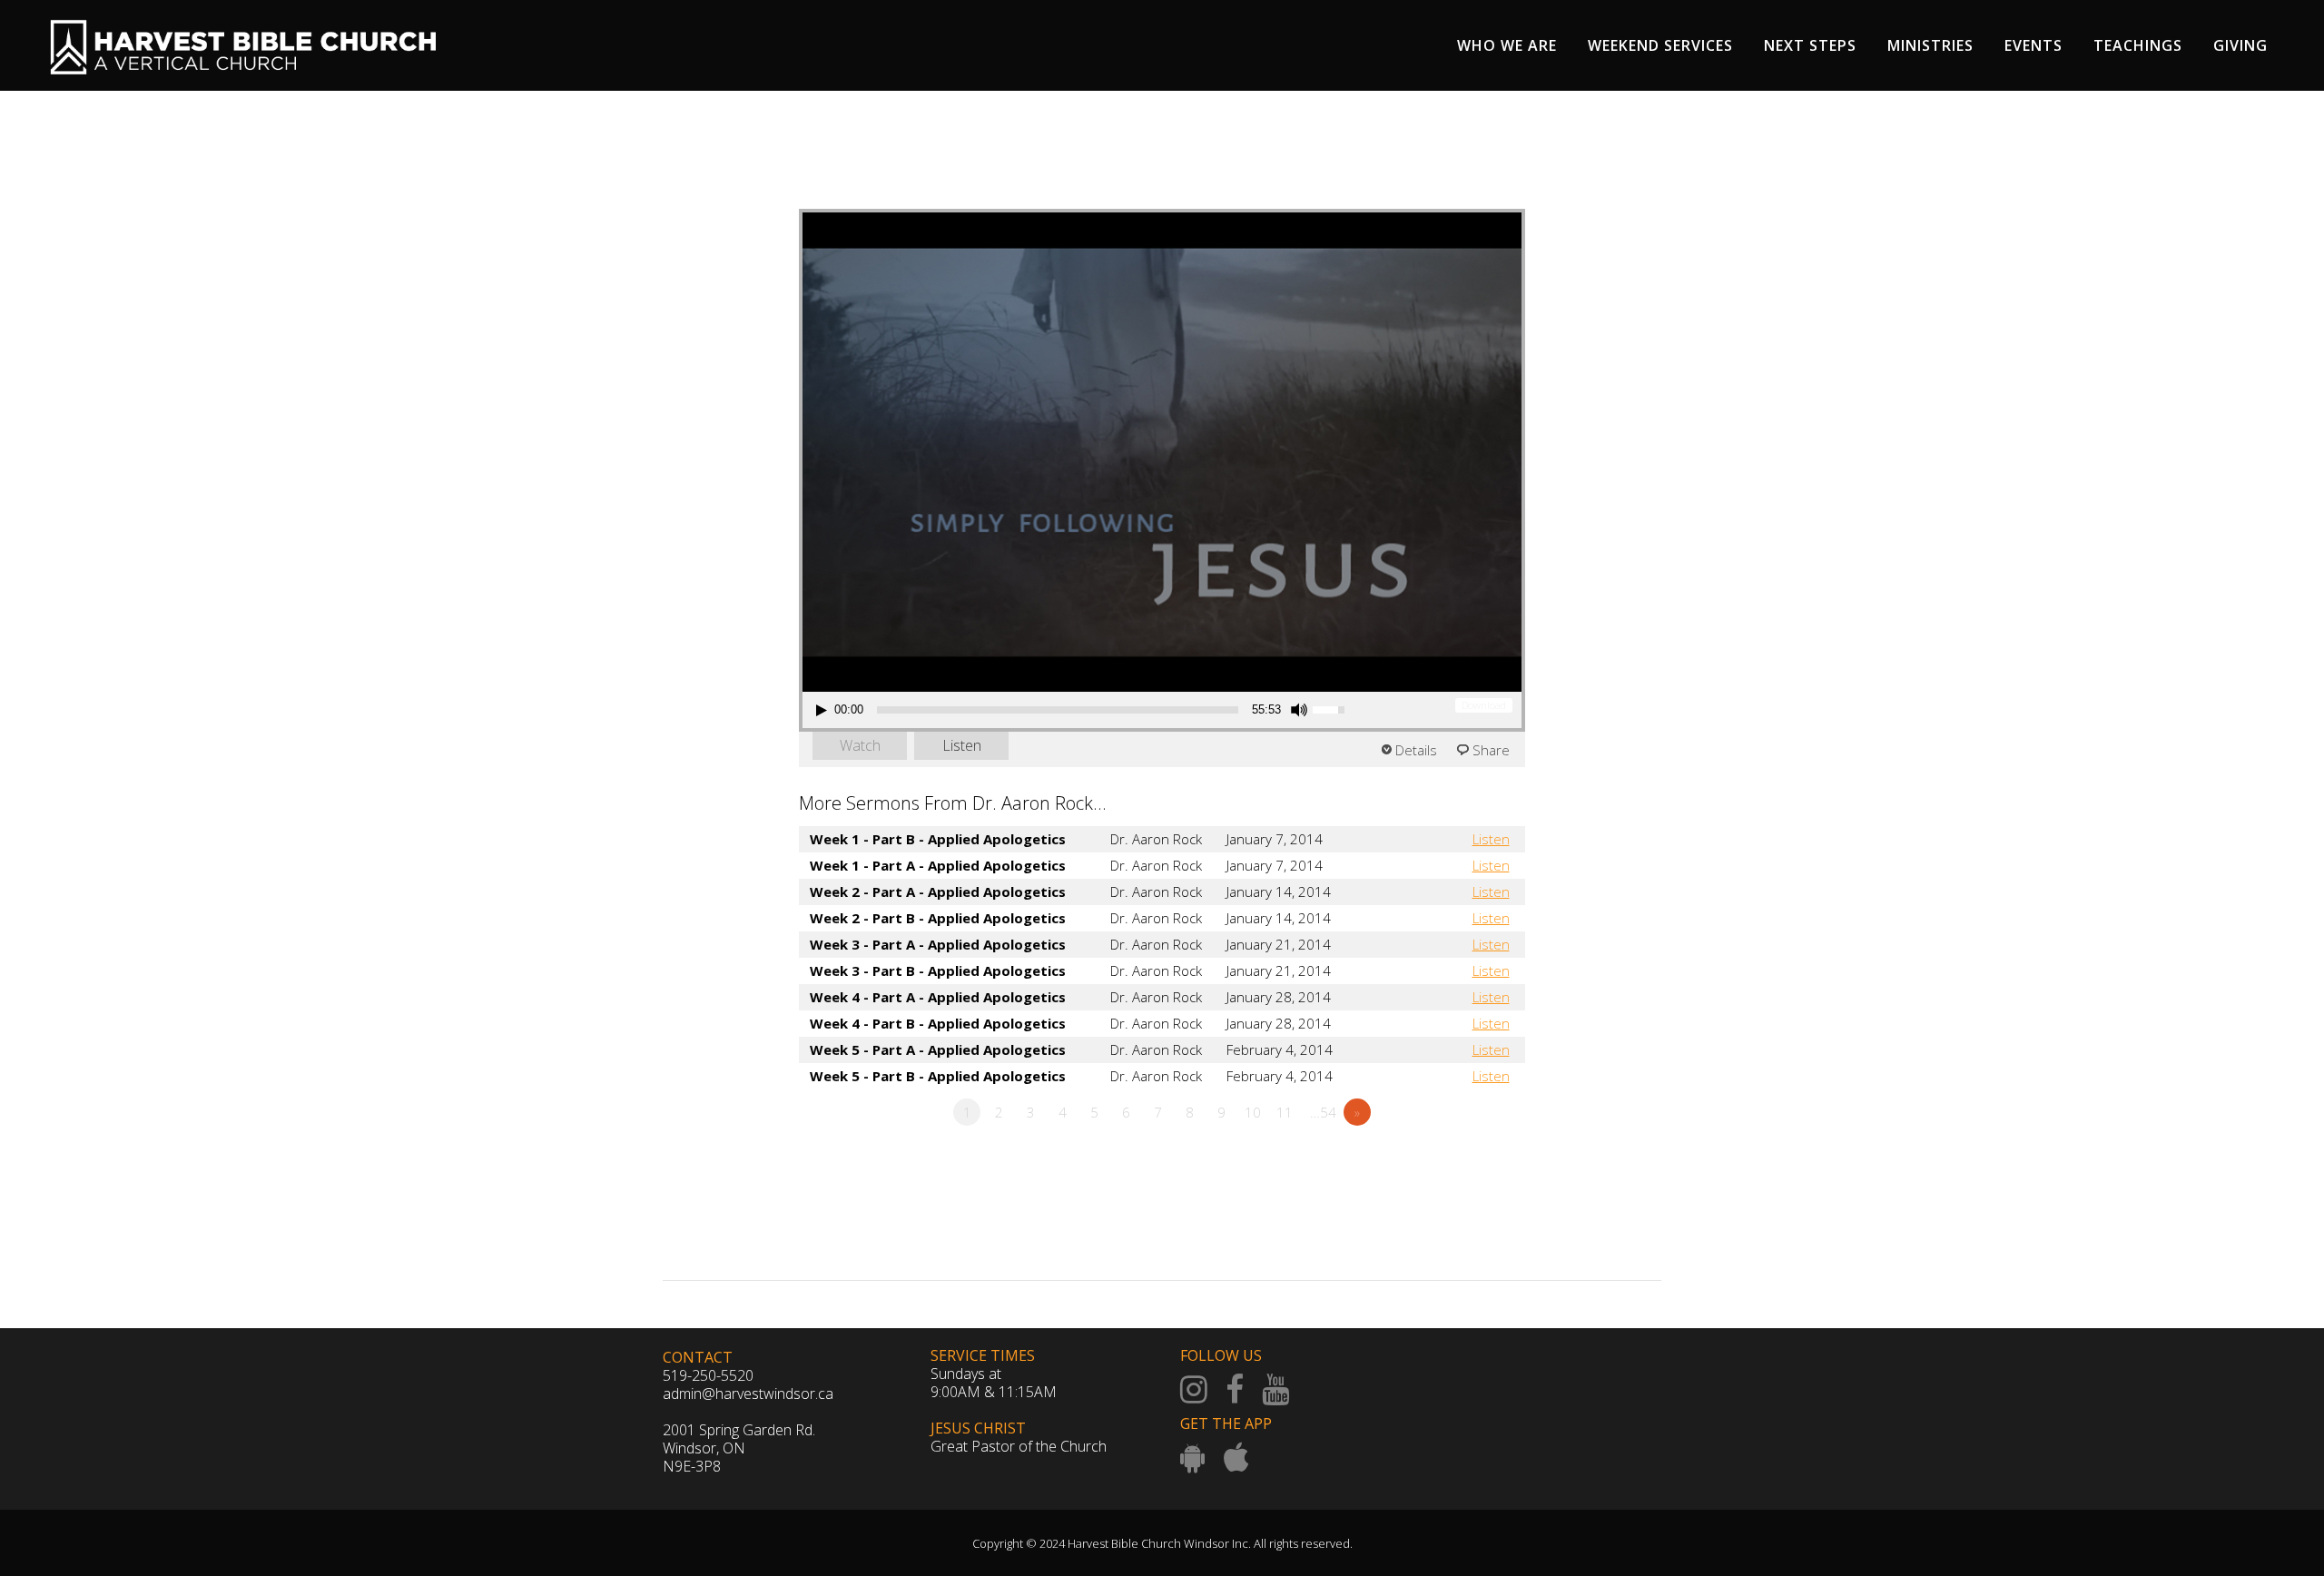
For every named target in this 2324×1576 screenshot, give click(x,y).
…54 (1323, 1112)
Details (1416, 750)
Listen (962, 745)
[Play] (822, 710)
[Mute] (1299, 710)
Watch (860, 745)
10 (1253, 1112)
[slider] (1058, 710)
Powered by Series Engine (1458, 1162)
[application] (1083, 710)
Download (1484, 705)
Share (1491, 750)
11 (1285, 1112)
